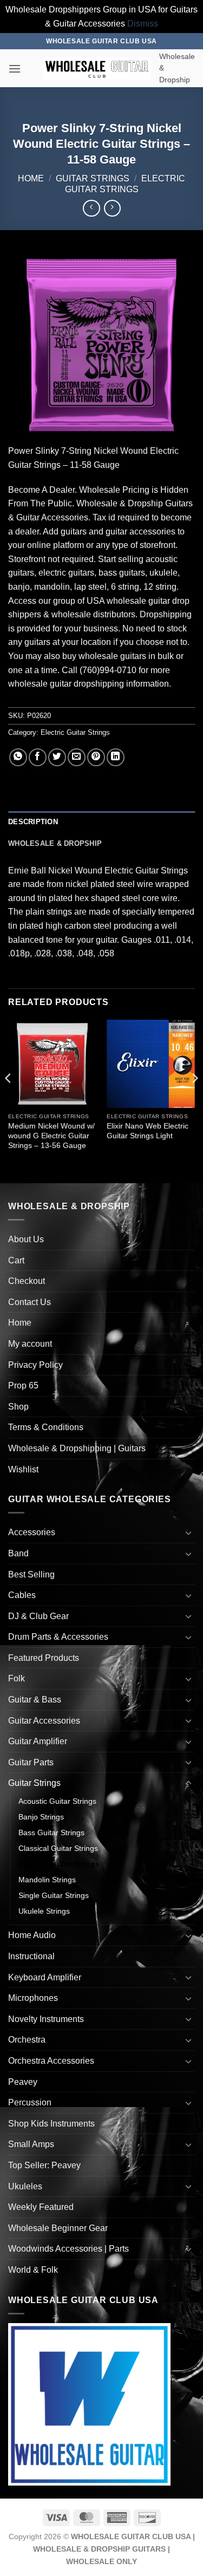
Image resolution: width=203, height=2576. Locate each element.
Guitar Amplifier (38, 1741)
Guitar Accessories (44, 1721)
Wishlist (23, 1469)
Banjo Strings (41, 1817)
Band (18, 1553)
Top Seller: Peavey (44, 2165)
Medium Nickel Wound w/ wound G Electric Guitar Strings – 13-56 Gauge (51, 1136)
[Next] (194, 1100)
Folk (17, 1678)
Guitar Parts (31, 1762)
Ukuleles (25, 2186)
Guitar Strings (93, 178)
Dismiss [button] (143, 24)
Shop (18, 1407)
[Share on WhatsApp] (18, 757)
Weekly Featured (41, 2207)
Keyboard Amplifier (45, 1977)
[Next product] (91, 208)
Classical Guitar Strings (58, 1848)
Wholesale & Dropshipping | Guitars (77, 1448)
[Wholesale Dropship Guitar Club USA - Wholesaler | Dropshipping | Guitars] (97, 69)
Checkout (27, 1281)
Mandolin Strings (47, 1880)
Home (31, 178)
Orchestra (27, 2040)
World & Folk (33, 2270)
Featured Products (44, 1658)
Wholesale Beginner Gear (58, 2228)
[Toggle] (188, 1532)
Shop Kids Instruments (51, 2124)
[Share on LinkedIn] (116, 757)
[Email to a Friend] (77, 757)
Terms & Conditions (46, 1427)
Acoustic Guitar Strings (57, 1801)
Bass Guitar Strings (51, 1832)
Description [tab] (33, 822)
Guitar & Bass (35, 1700)
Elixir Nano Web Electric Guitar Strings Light (148, 1131)
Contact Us (30, 1302)
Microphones (33, 1998)
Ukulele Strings (44, 1911)
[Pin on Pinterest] (96, 757)
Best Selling (31, 1574)
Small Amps (31, 2144)
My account (30, 1344)
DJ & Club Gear (38, 1616)
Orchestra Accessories (51, 2061)
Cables (22, 1595)
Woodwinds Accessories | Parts (68, 2249)
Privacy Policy (35, 1365)
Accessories (32, 1532)
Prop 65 (23, 1385)
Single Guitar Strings (54, 1895)
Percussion (30, 2102)
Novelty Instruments (46, 2019)
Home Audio (32, 1935)
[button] (15, 69)
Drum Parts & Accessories (58, 1637)
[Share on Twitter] (57, 757)
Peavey (23, 2082)
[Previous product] (112, 208)
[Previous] (9, 1100)
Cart (16, 1260)
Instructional (31, 1956)
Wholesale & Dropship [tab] (55, 843)
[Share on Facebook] (38, 757)
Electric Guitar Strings (75, 732)
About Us (26, 1239)
